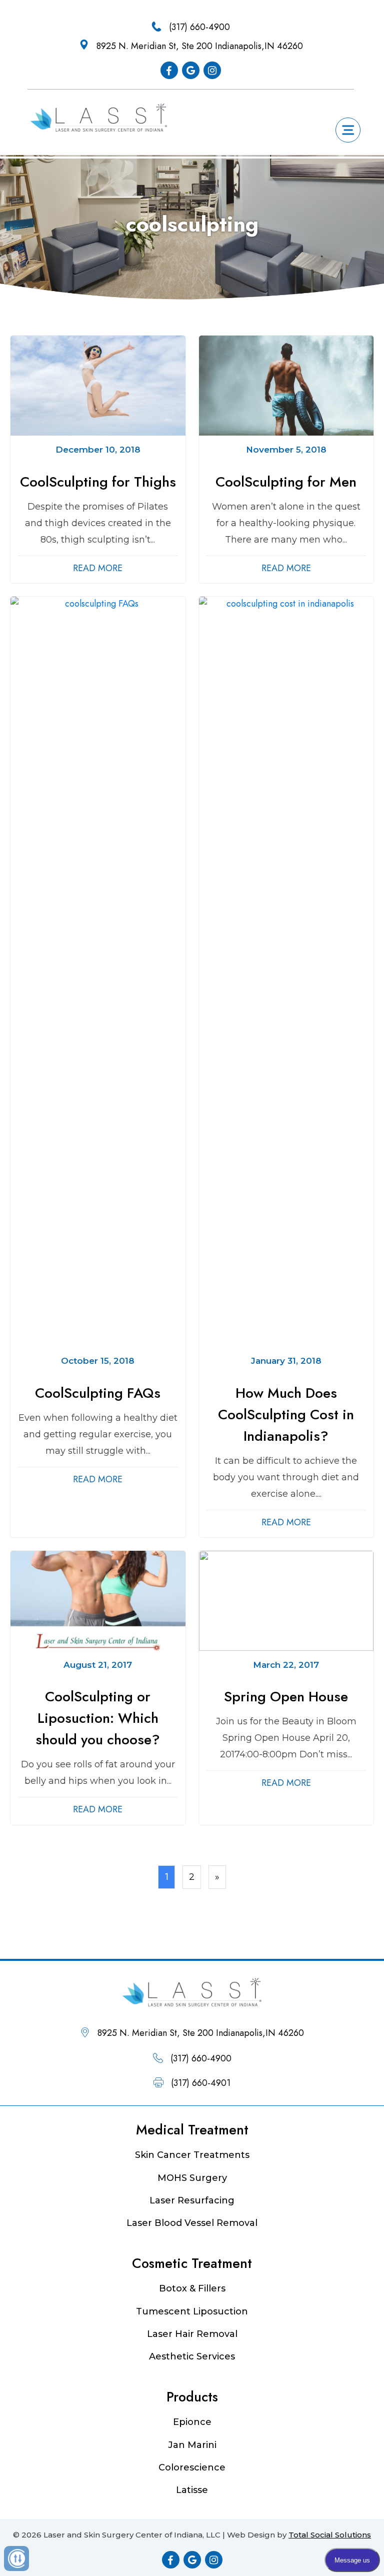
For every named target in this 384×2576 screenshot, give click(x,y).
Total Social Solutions (330, 2535)
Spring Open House (286, 1697)
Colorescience (192, 2467)
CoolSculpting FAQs (98, 1393)
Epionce (192, 2422)
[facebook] (169, 70)
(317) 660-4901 (201, 2083)
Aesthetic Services (192, 2356)
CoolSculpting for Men (286, 482)
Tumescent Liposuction (192, 2311)
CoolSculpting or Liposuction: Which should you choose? (98, 1718)
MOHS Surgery (192, 2178)
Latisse (192, 2490)
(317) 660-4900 (199, 27)
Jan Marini (192, 2445)
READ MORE (98, 568)
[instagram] (212, 70)
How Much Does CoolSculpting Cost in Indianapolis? (286, 1415)
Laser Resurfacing (192, 2200)
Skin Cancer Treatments (192, 2155)
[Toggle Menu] (348, 130)
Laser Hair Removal (192, 2334)
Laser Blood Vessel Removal (192, 2223)
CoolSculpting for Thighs (98, 482)
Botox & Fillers (192, 2288)
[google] (191, 70)
